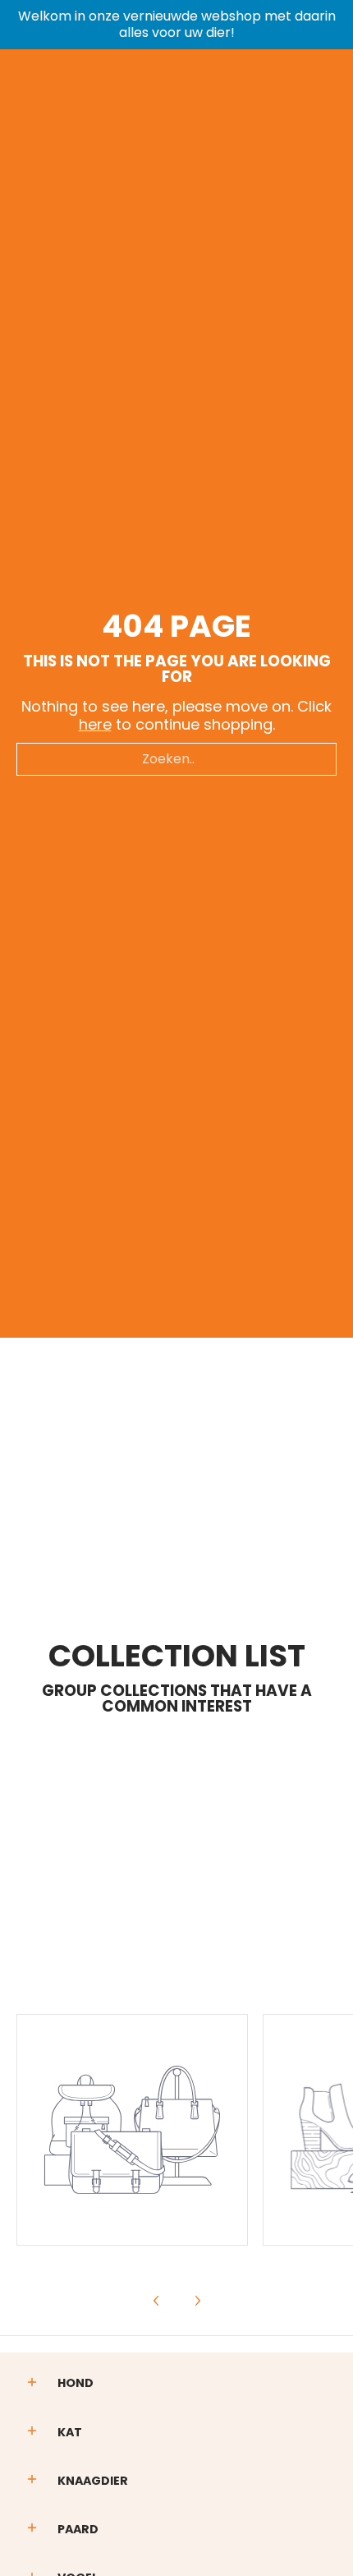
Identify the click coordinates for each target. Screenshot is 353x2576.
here (95, 724)
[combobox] (176, 759)
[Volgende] (197, 2301)
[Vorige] (157, 2301)
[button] (32, 2384)
